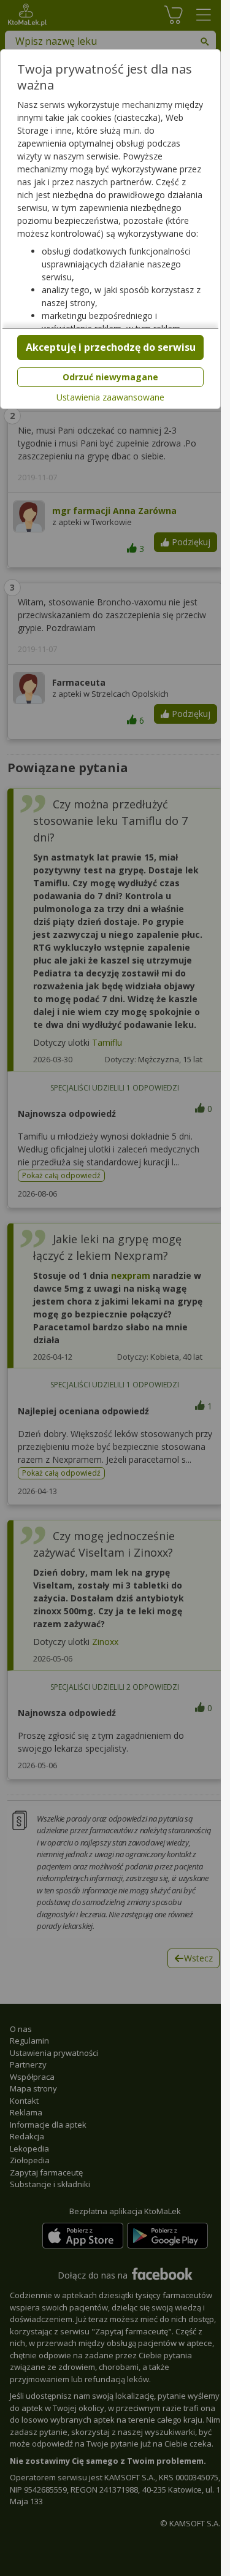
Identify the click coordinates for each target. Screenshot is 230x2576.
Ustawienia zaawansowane (110, 397)
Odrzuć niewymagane (110, 377)
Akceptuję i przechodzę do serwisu (111, 347)
